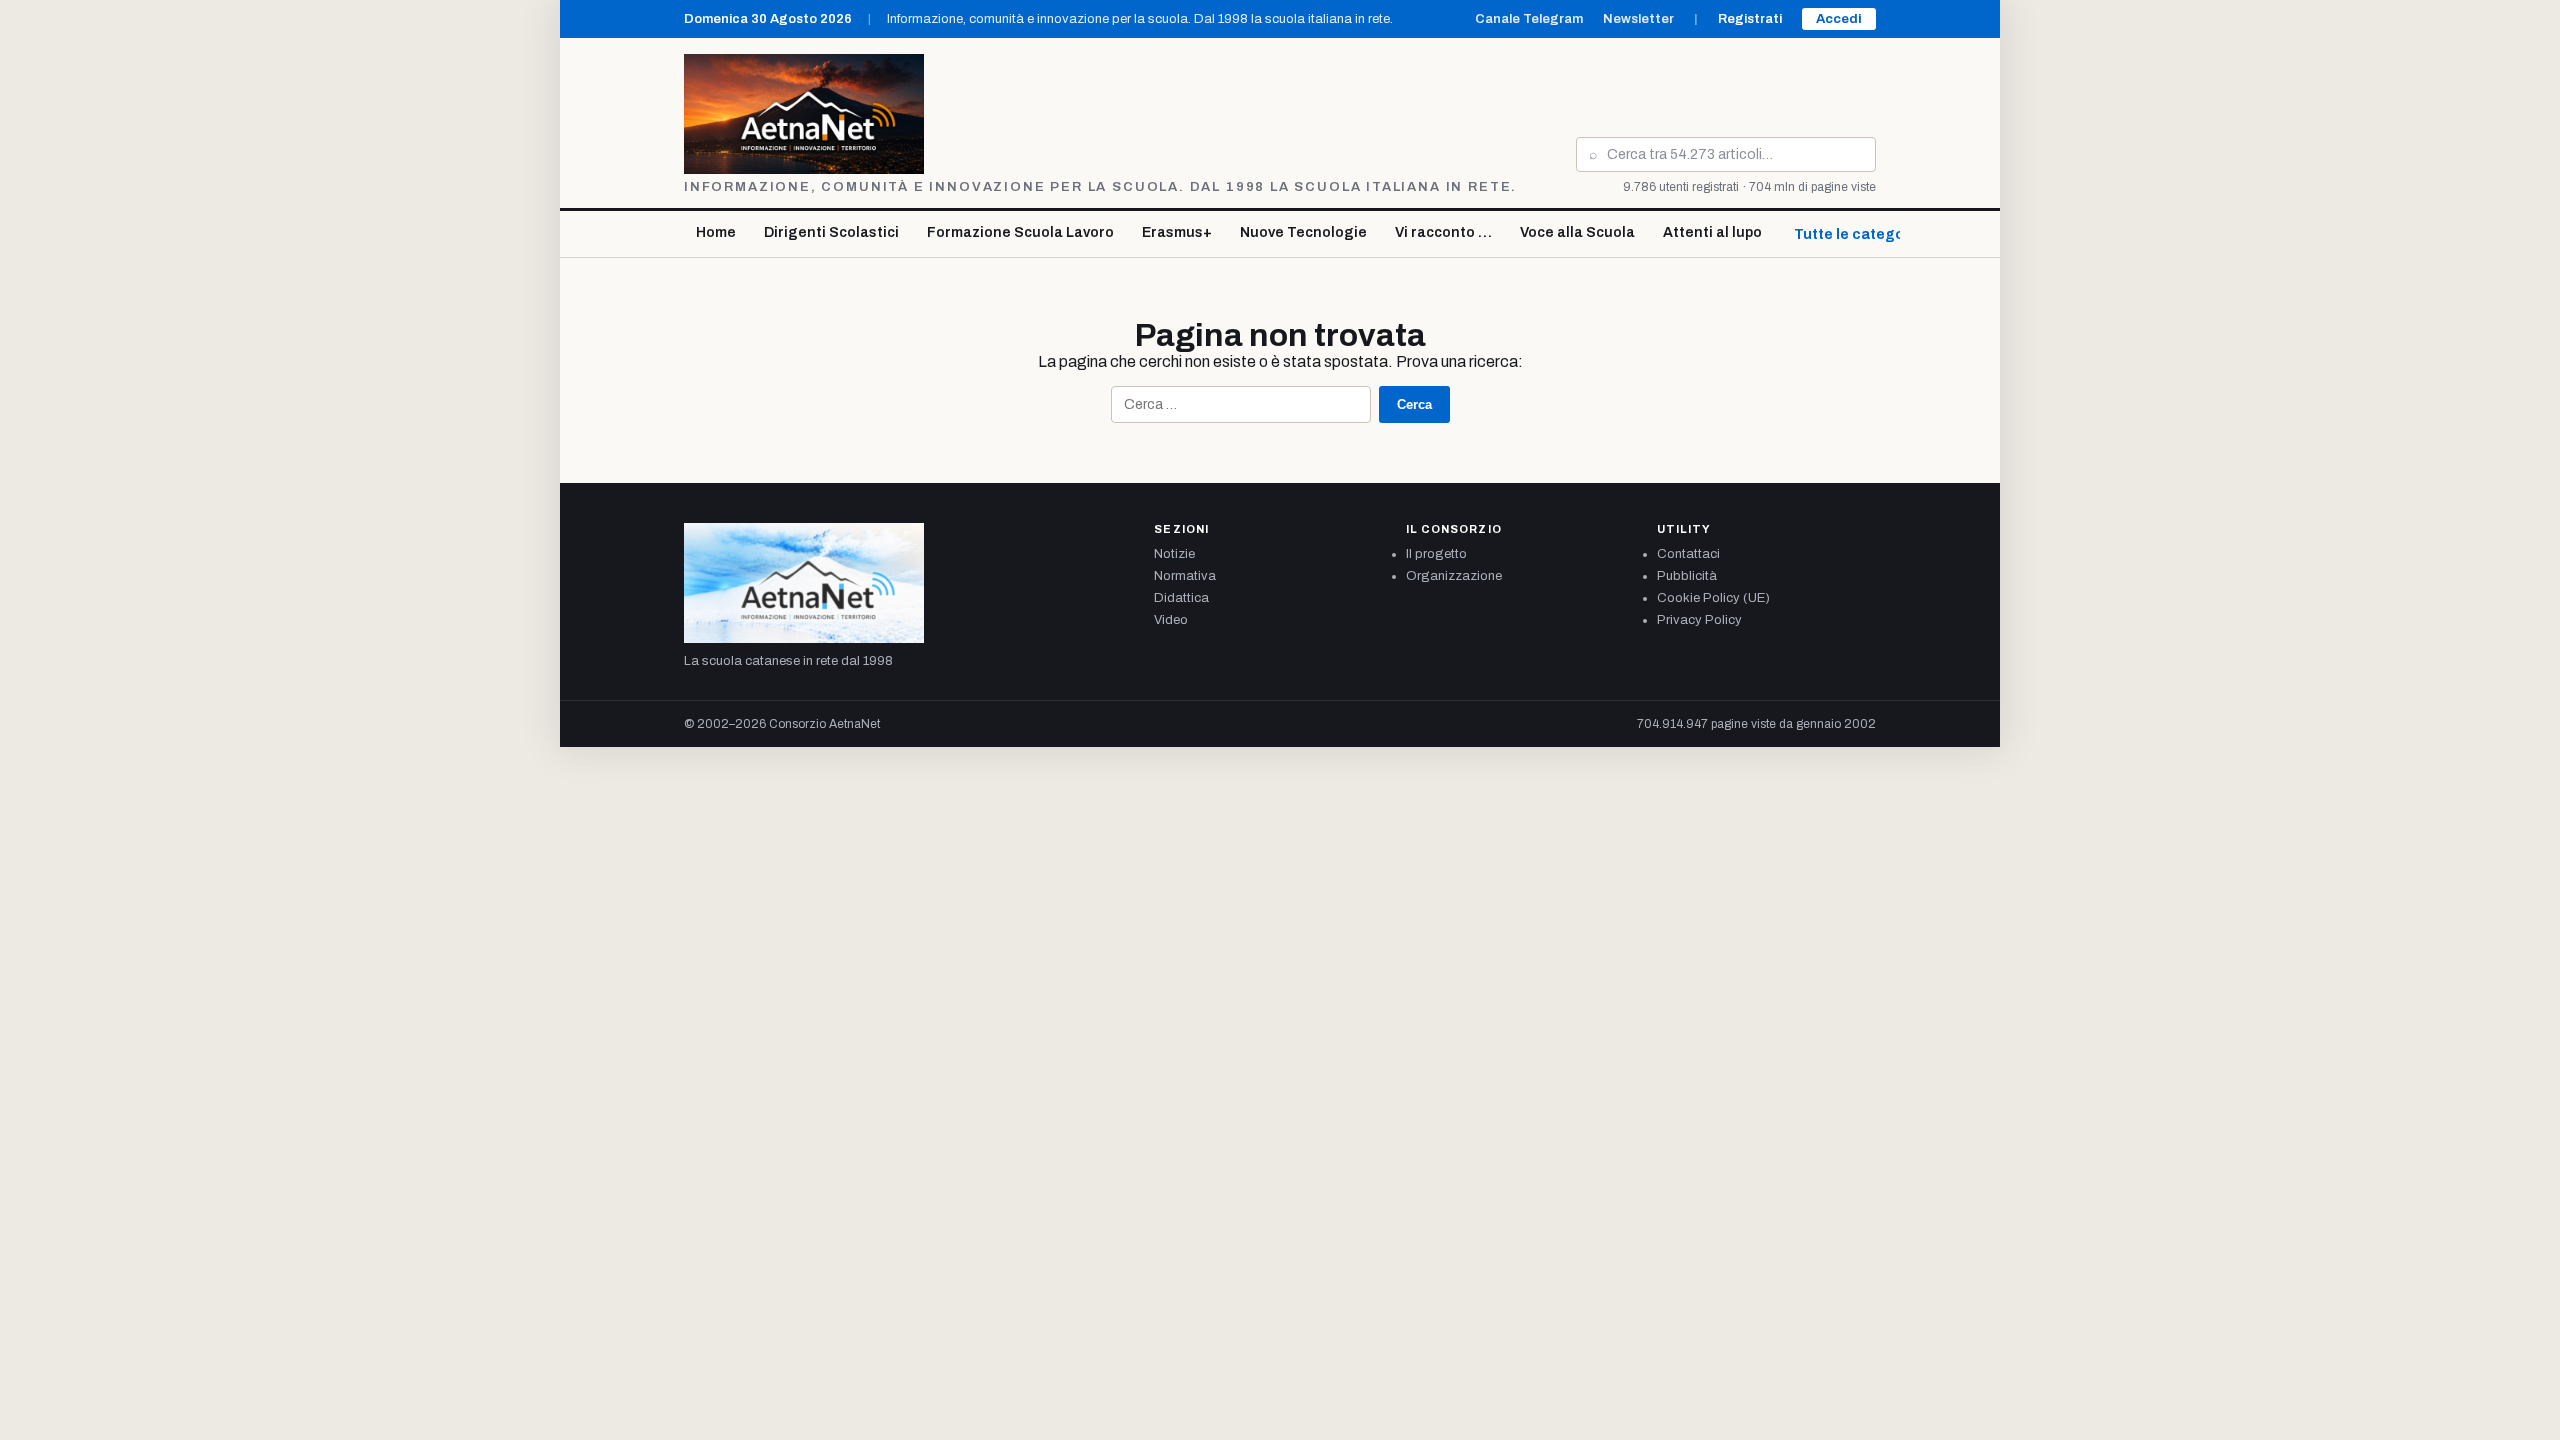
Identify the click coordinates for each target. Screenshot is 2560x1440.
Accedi (1839, 19)
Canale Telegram (1529, 19)
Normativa (1185, 576)
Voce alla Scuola (1577, 232)
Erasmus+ (1177, 232)
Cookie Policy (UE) (1713, 598)
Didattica (1181, 598)
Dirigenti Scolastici (831, 232)
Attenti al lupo (1712, 232)
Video (1171, 620)
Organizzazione (1454, 576)
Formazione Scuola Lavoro (1020, 232)
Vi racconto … (1443, 232)
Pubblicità (1687, 576)
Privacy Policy (1699, 620)
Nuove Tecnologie (1303, 232)
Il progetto (1436, 554)
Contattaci (1688, 554)
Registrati (1750, 19)
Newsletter (1638, 19)
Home (716, 232)
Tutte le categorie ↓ (1864, 234)
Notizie (1174, 554)
